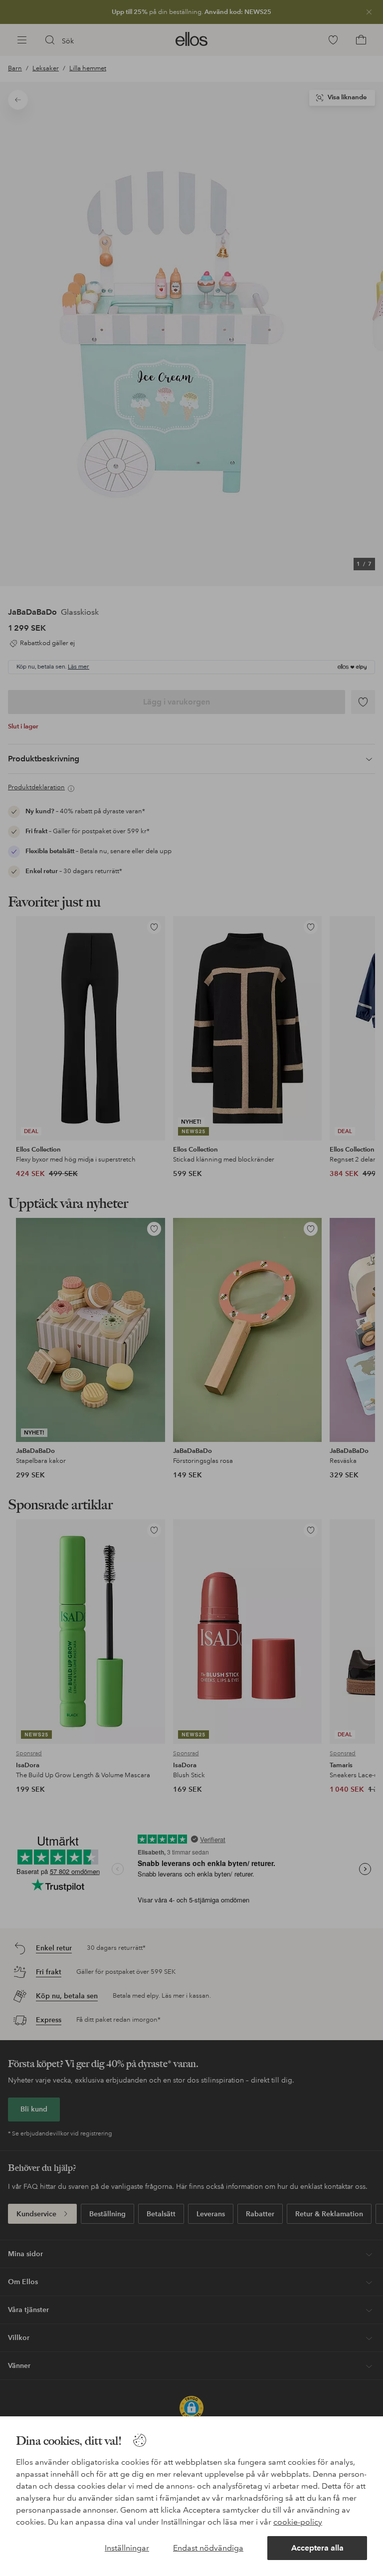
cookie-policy (298, 2522)
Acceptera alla (317, 2548)
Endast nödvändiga (208, 2548)
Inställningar (127, 2548)
